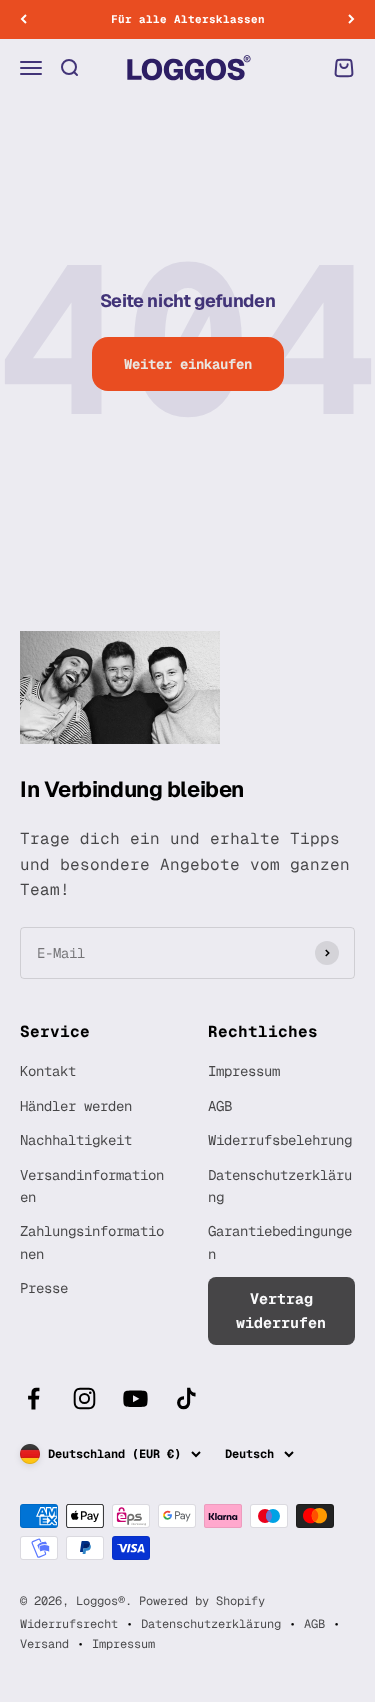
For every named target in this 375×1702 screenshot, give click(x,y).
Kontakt (48, 1071)
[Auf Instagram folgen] (84, 1398)
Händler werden (76, 1106)
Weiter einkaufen (188, 364)
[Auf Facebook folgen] (33, 1398)
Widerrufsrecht (69, 1624)
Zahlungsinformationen (92, 1242)
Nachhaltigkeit (76, 1140)
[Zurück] (23, 19)
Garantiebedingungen (280, 1242)
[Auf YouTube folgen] (135, 1398)
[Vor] (351, 19)
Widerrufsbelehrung (280, 1140)
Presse (44, 1288)
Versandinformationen (92, 1186)
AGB (220, 1106)
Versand (44, 1644)
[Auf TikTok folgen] (186, 1398)
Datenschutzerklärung (280, 1186)
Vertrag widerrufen (281, 1310)
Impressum (244, 1071)
